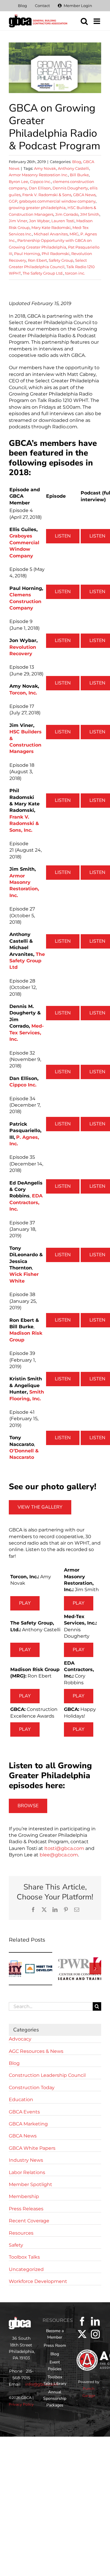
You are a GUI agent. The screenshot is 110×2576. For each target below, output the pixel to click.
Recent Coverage (29, 2221)
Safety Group (61, 260)
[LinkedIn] (95, 2321)
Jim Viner (18, 221)
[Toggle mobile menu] (97, 21)
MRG (74, 234)
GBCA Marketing (28, 2124)
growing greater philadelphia (37, 208)
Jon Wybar (39, 221)
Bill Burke (79, 175)
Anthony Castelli (73, 168)
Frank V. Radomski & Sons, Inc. (24, 824)
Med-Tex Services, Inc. (27, 1033)
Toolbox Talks (24, 2257)
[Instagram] (95, 2334)
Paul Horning (27, 254)
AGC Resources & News (36, 2051)
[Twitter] (82, 2334)
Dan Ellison (40, 188)
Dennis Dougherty (70, 188)
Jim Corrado (67, 214)
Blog (77, 162)
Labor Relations (27, 2172)
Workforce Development (38, 2281)
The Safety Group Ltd (27, 961)
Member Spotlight (31, 2184)
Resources (21, 2233)
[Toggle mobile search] (84, 21)
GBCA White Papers (32, 2148)
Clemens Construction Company (25, 601)
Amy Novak (45, 168)
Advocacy (20, 2039)
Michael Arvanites (51, 234)
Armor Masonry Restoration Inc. (38, 175)
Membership (24, 2196)
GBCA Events (24, 2112)
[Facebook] (82, 2321)
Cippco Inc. (40, 182)
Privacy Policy (21, 2404)
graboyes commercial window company (57, 201)
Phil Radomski (56, 254)
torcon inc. (75, 273)
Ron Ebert (37, 260)
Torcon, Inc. (23, 693)
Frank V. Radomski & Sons (47, 195)
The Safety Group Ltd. (43, 273)
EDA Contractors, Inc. (26, 1202)
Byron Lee (18, 182)
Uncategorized (26, 2269)
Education (21, 2100)
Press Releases (26, 2209)
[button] (15, 1969)
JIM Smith (90, 214)
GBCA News (84, 195)
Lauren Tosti (63, 221)
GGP (13, 201)
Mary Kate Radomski (51, 227)
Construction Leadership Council (47, 2075)
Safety (16, 2245)
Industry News (26, 2160)
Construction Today (32, 2088)
